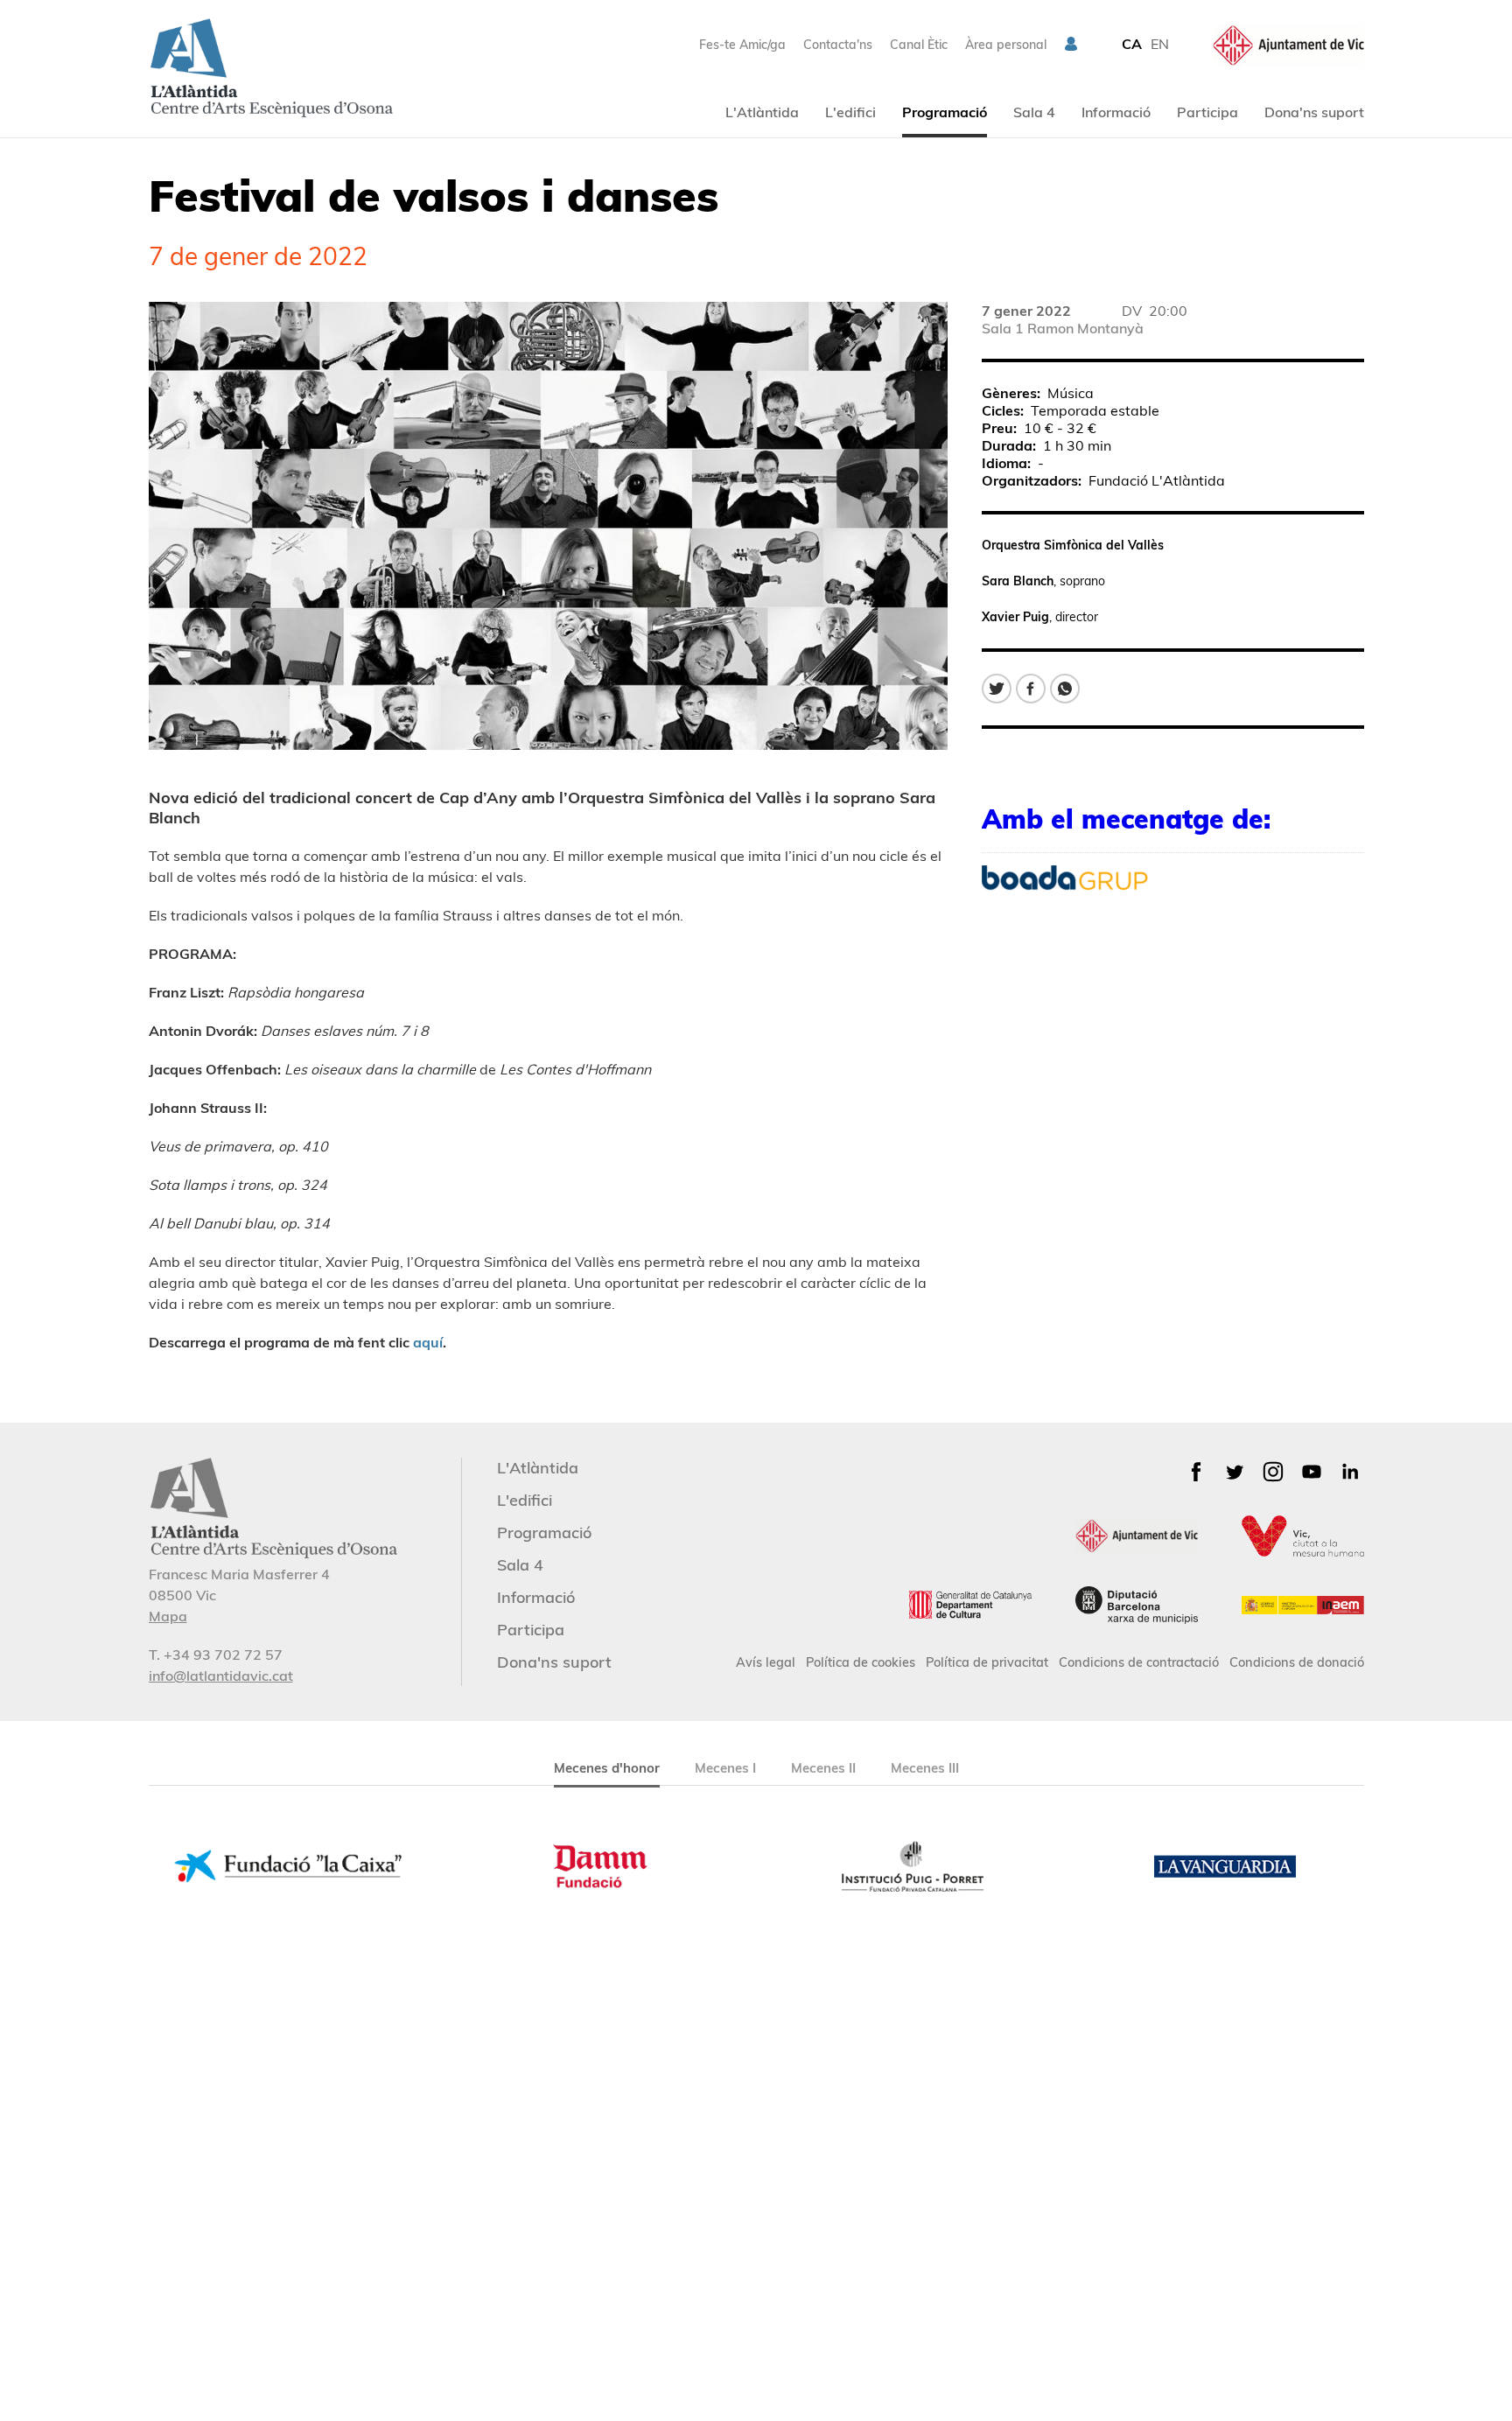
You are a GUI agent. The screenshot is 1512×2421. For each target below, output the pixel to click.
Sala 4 (1034, 112)
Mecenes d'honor (607, 1768)
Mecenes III (925, 1768)
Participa (1207, 112)
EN (1160, 44)
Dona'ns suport (1314, 112)
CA (1132, 44)
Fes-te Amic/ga (742, 45)
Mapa (168, 1616)
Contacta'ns (838, 45)
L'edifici (850, 112)
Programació (945, 112)
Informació (1116, 112)
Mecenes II (823, 1768)
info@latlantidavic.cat (221, 1676)
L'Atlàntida (762, 112)
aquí (428, 1342)
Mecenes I (725, 1768)
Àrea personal (1006, 45)
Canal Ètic (919, 45)
